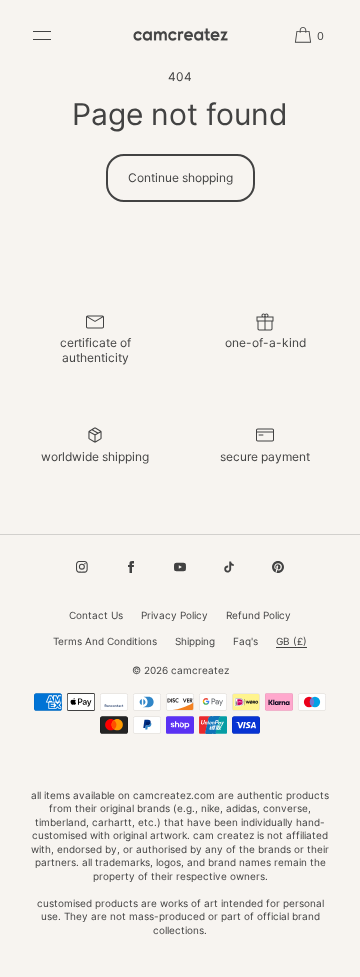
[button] (302, 35)
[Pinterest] (278, 567)
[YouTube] (180, 567)
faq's (245, 641)
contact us (96, 615)
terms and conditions (105, 641)
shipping (195, 641)
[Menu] (57, 35)
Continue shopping (180, 177)
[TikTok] (229, 567)
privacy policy (174, 615)
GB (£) (291, 641)
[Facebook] (131, 567)
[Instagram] (82, 567)
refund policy (258, 615)
